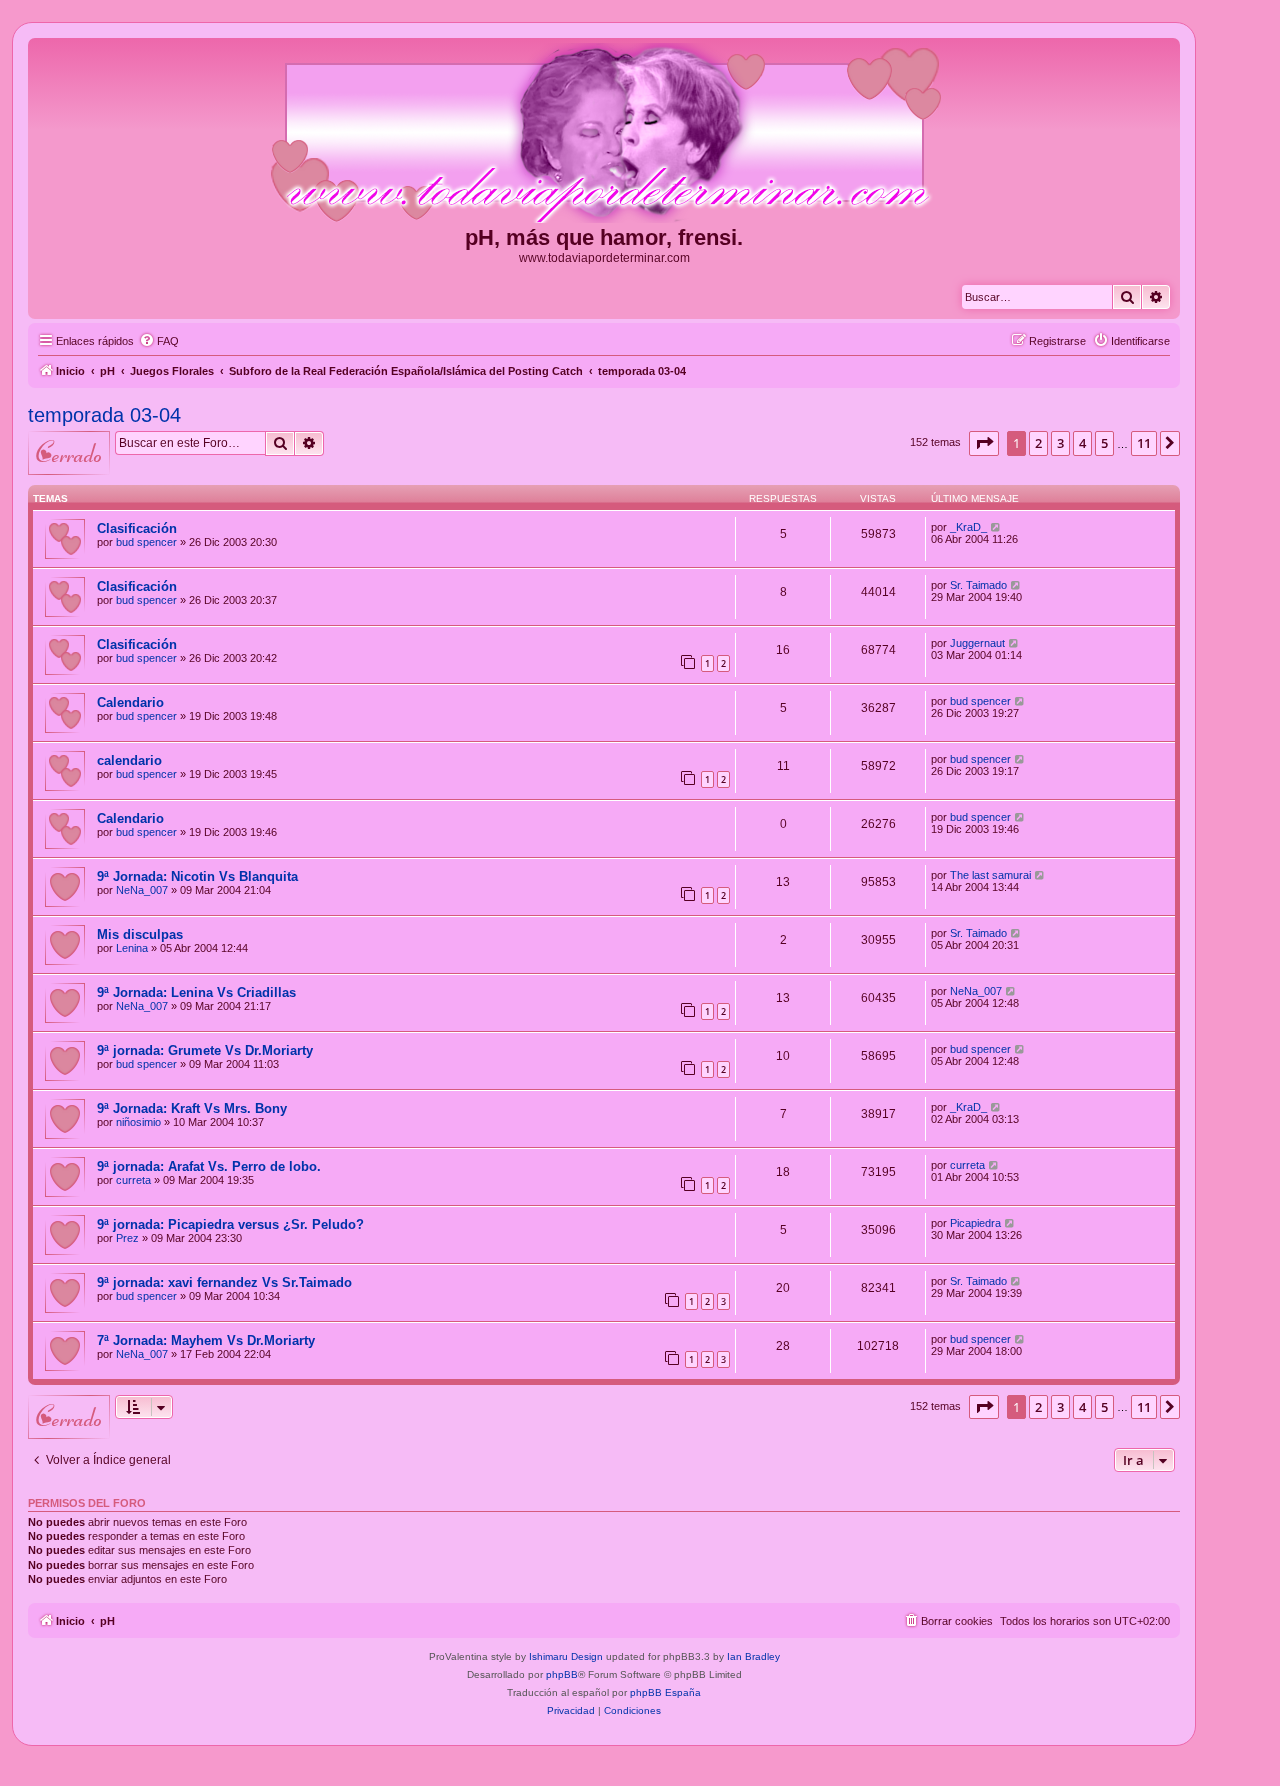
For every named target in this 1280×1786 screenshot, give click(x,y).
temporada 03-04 (104, 415)
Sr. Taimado (978, 585)
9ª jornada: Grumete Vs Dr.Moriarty (205, 1050)
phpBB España (665, 1692)
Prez (127, 1238)
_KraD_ (968, 527)
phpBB (562, 1674)
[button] (984, 443)
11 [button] (1144, 443)
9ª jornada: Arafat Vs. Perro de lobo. (209, 1166)
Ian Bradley (753, 1656)
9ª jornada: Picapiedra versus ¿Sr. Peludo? (230, 1224)
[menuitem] (159, 341)
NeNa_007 (142, 890)
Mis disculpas (140, 934)
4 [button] (1082, 443)
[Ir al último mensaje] (996, 527)
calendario (129, 760)
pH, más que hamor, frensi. (604, 237)
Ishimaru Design (566, 1656)
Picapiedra (975, 1223)
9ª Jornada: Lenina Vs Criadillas (196, 992)
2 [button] (1038, 443)
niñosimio (138, 1122)
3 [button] (1060, 443)
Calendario (130, 702)
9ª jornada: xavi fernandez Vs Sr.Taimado (224, 1282)
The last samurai (990, 875)
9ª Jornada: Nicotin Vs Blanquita (197, 876)
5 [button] (1104, 443)
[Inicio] (604, 134)
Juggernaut (977, 643)
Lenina (132, 948)
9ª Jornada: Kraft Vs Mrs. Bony (192, 1108)
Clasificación (137, 528)
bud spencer (146, 542)
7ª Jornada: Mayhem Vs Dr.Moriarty (206, 1340)
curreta (133, 1180)
